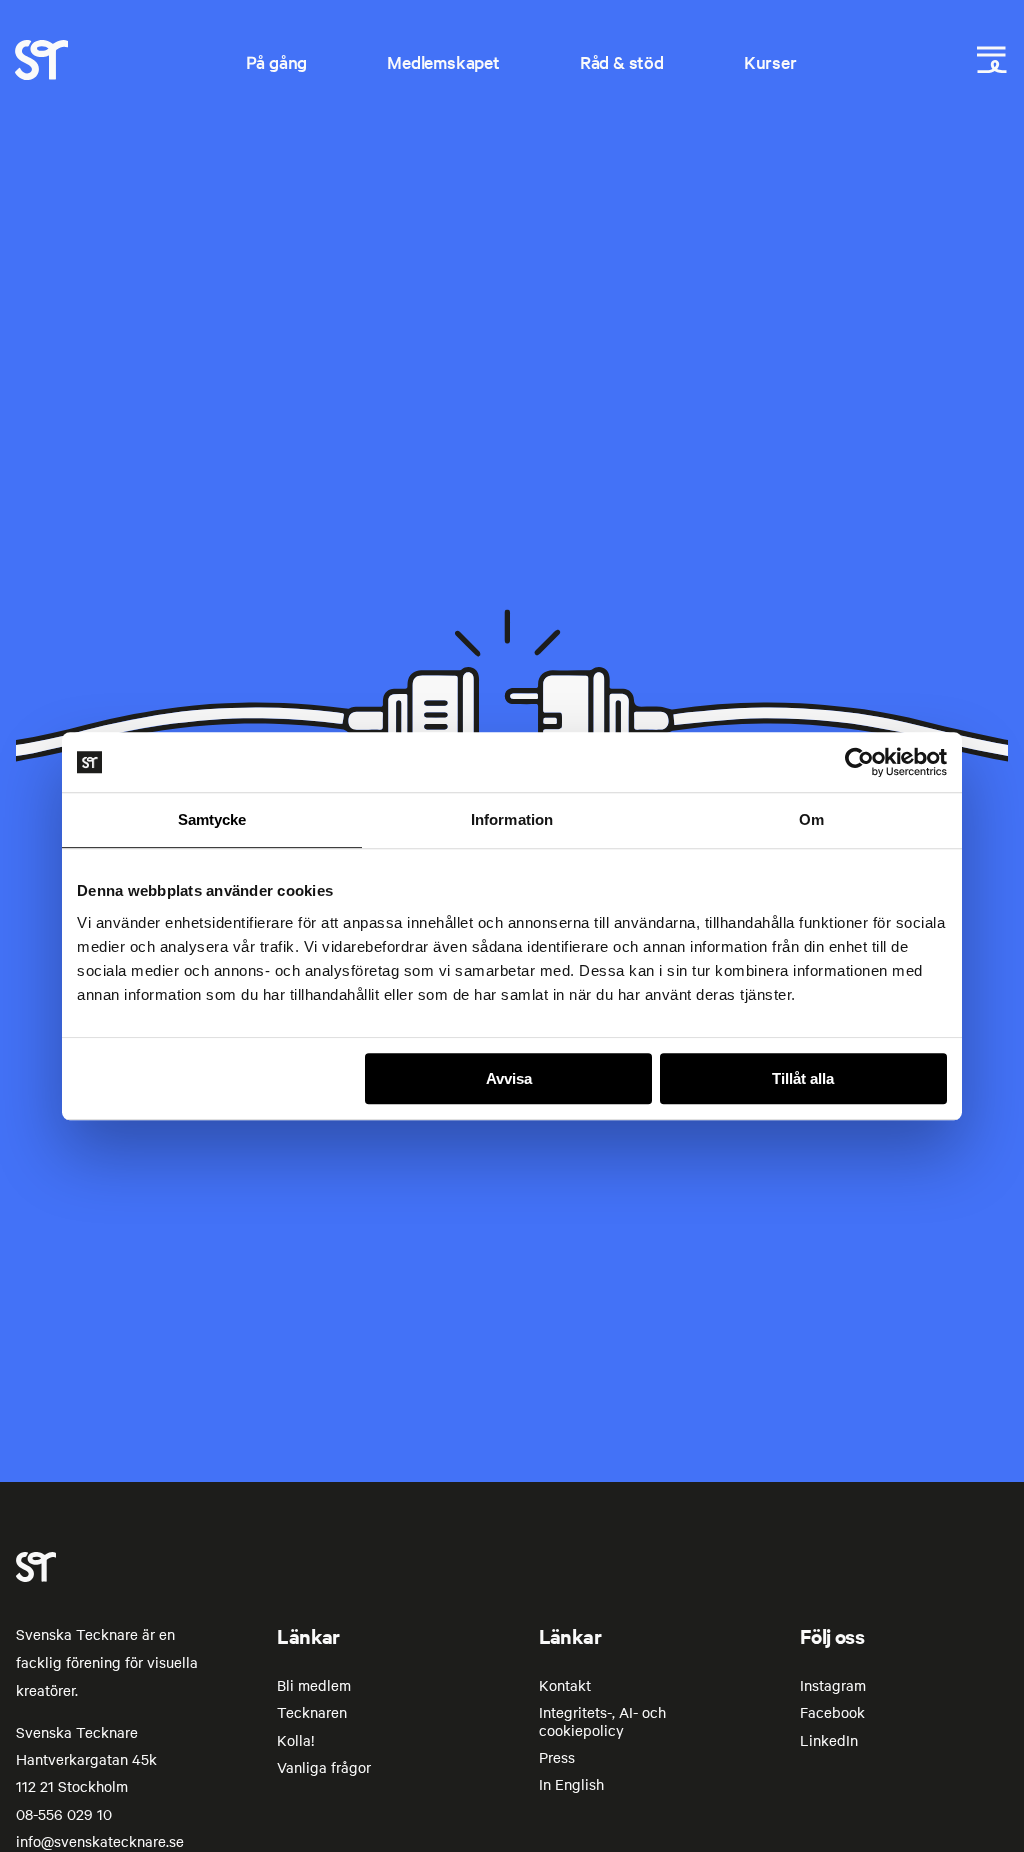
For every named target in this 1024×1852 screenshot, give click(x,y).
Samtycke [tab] (212, 819)
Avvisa (509, 1078)
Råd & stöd (622, 61)
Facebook (832, 1712)
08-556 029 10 (64, 1814)
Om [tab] (811, 819)
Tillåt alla (803, 1078)
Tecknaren (312, 1712)
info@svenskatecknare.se (100, 1841)
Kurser (770, 61)
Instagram (833, 1685)
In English (571, 1784)
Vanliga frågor (324, 1767)
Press (557, 1757)
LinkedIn (829, 1740)
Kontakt (565, 1685)
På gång (277, 61)
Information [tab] (512, 819)
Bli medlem (314, 1685)
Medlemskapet (443, 61)
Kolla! (295, 1740)
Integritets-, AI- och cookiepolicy (602, 1720)
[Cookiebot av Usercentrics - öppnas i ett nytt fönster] (859, 762)
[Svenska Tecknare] (41, 74)
